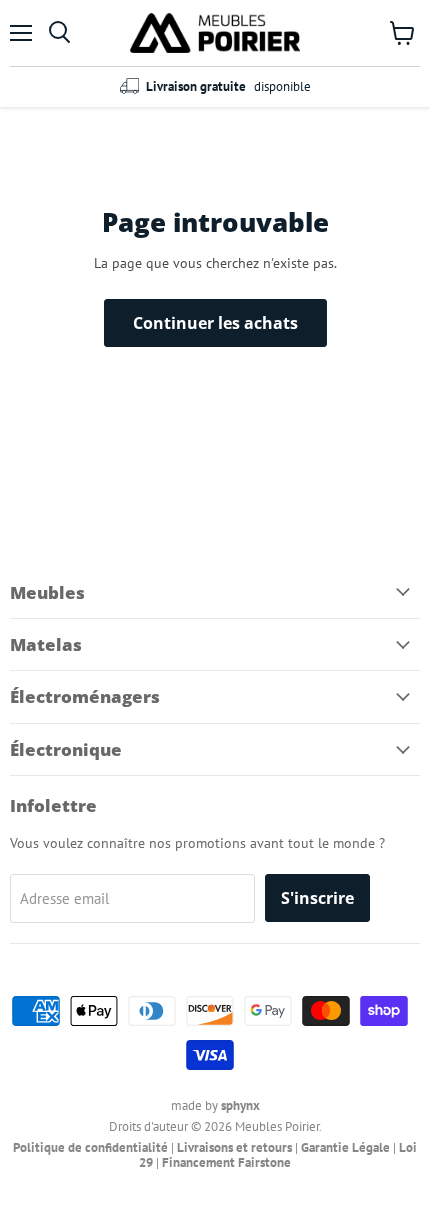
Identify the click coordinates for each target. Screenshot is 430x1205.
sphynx (240, 1105)
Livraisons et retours (234, 1147)
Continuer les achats (215, 323)
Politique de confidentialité (90, 1147)
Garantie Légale (345, 1147)
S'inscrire (317, 898)
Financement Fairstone (226, 1162)
